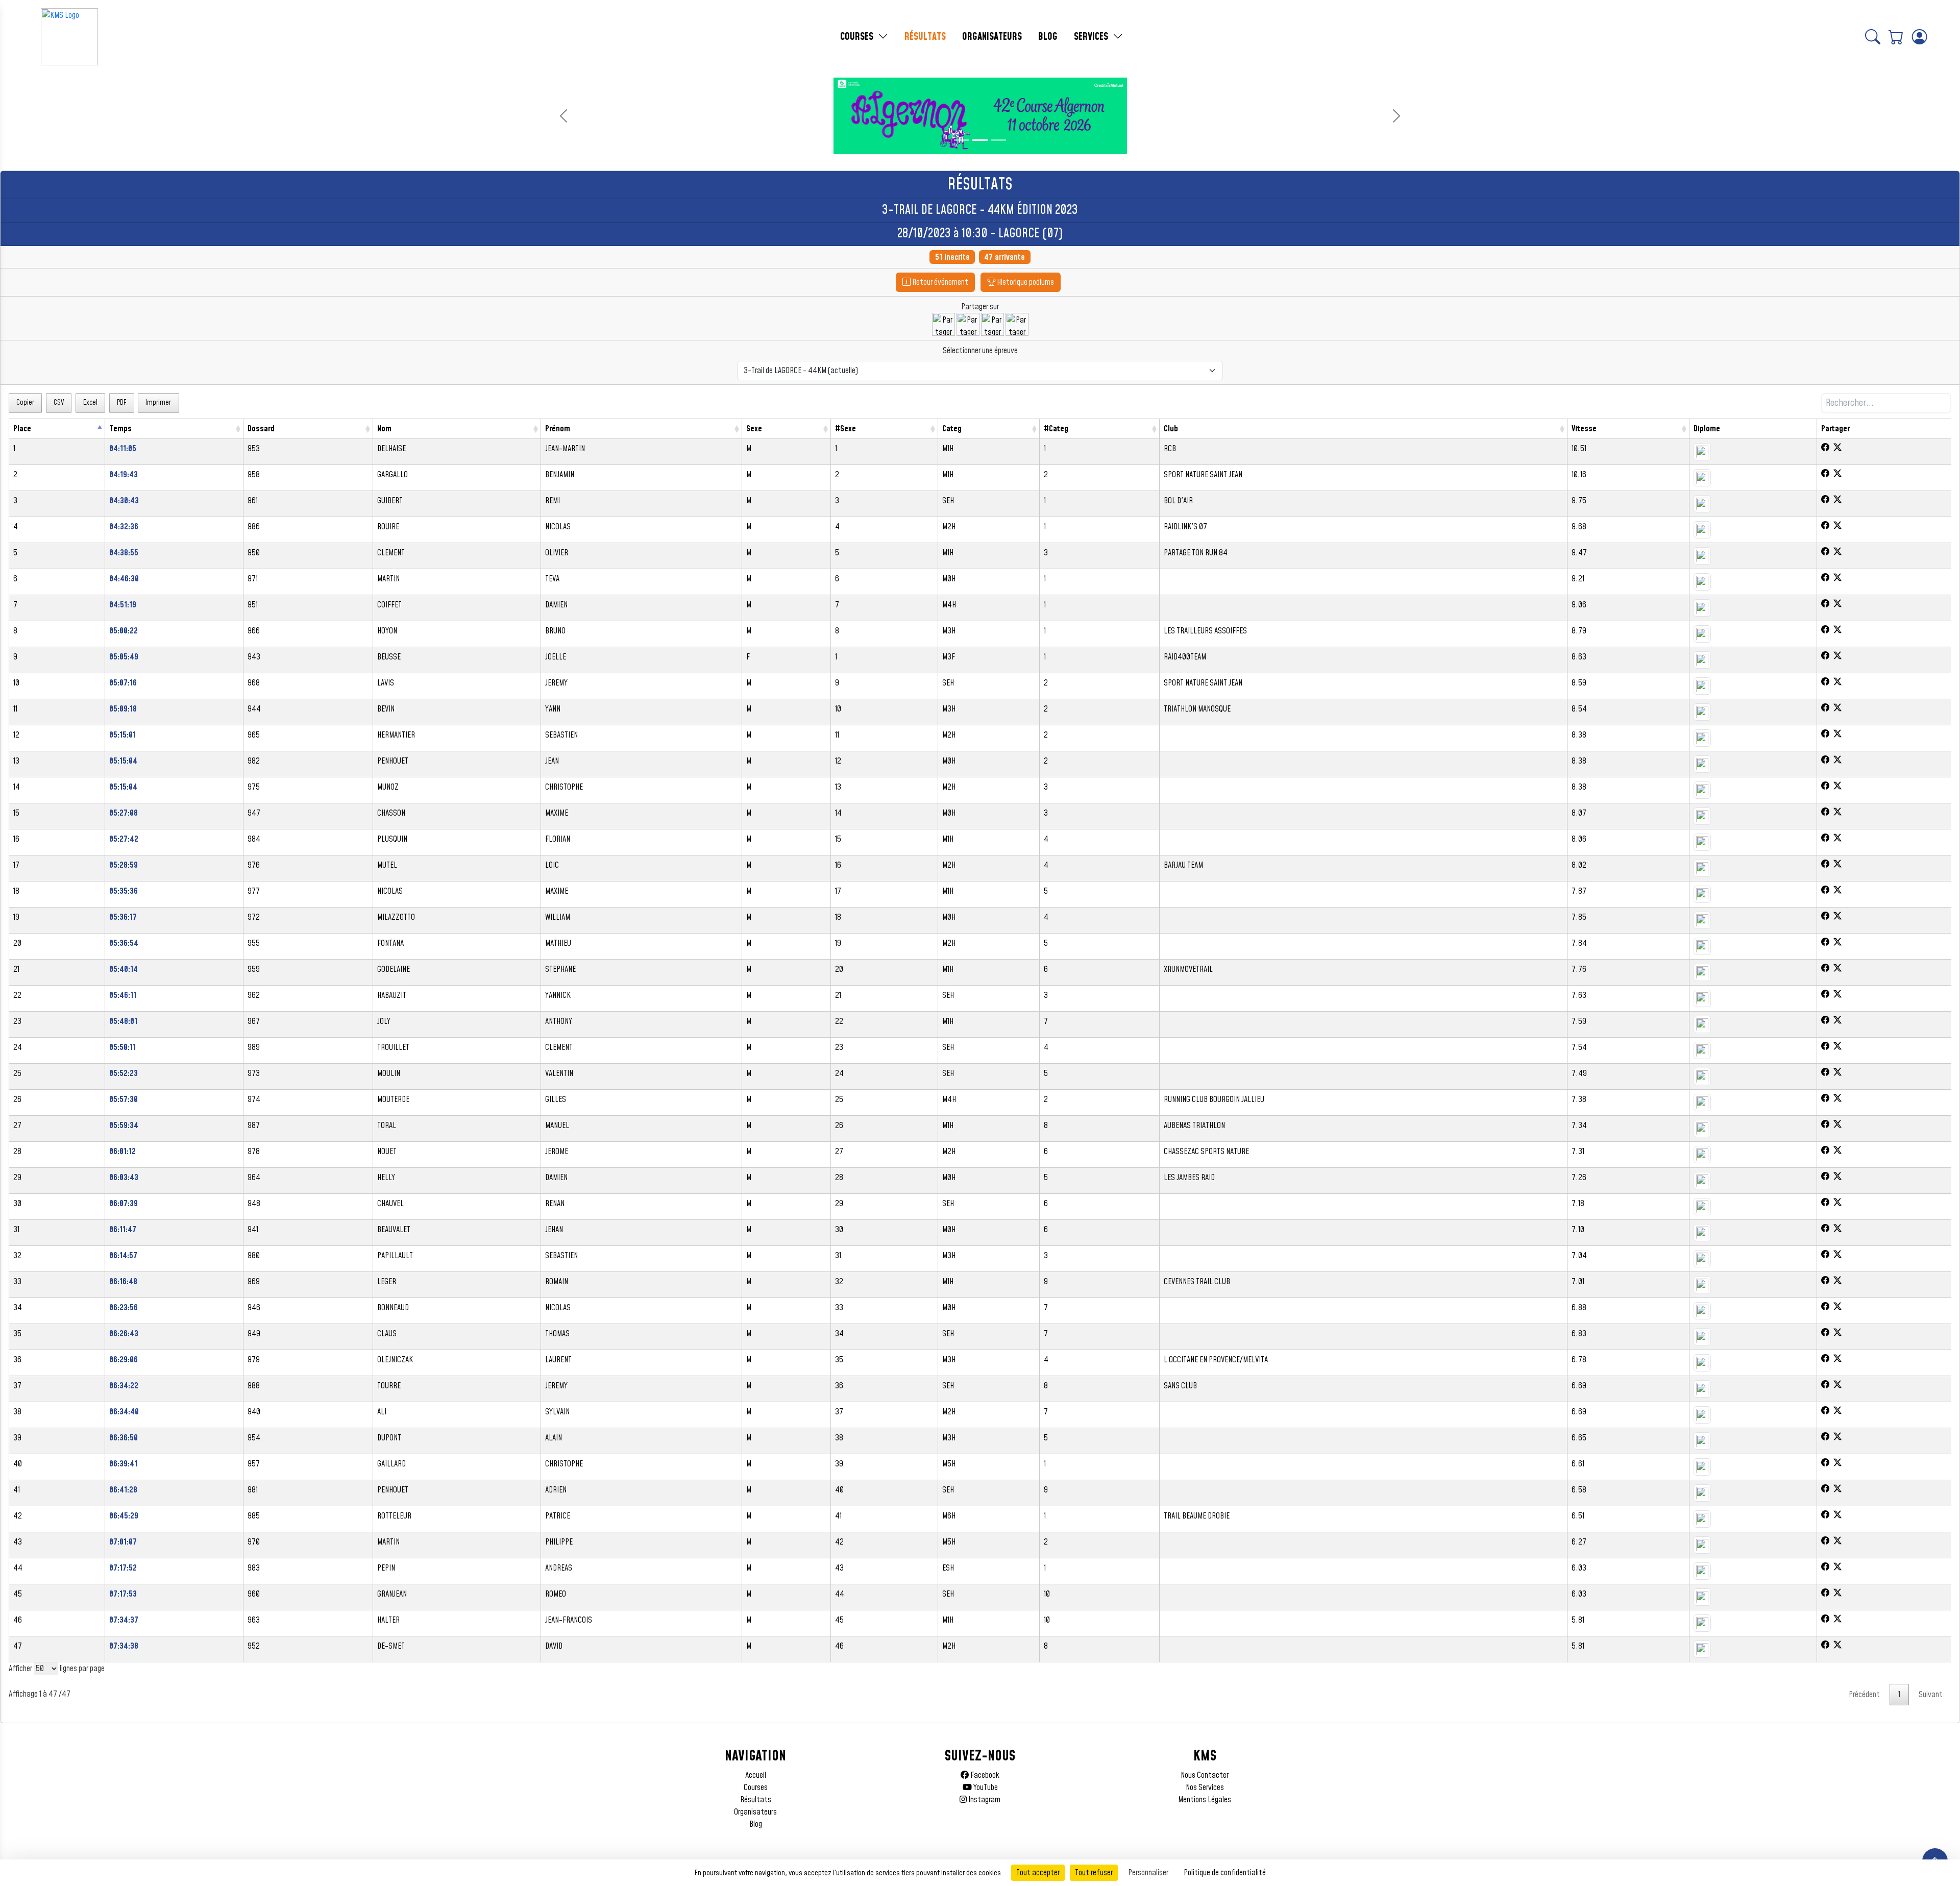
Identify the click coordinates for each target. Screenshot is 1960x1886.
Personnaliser (1148, 1873)
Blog (756, 1824)
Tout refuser (1094, 1873)
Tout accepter (1038, 1873)
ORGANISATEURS (992, 37)
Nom (384, 429)
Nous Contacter (1205, 1775)
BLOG (1048, 37)
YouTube (985, 1787)
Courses (756, 1787)
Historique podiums (1025, 282)
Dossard (261, 429)
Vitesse (1584, 429)
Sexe (754, 429)
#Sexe (846, 429)
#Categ (1056, 429)
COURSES (858, 37)
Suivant (1931, 1695)
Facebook (984, 1775)
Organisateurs (755, 1812)
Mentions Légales (1205, 1800)
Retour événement (939, 282)
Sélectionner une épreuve (980, 351)
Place (22, 429)
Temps (120, 429)
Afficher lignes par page (57, 1669)
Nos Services (1205, 1787)
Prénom (558, 429)
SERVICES (1092, 37)
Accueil (756, 1775)
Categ (952, 429)
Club (1171, 429)
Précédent (1864, 1695)
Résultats (756, 1800)
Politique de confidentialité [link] (1225, 1873)
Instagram (984, 1800)
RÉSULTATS (925, 37)
